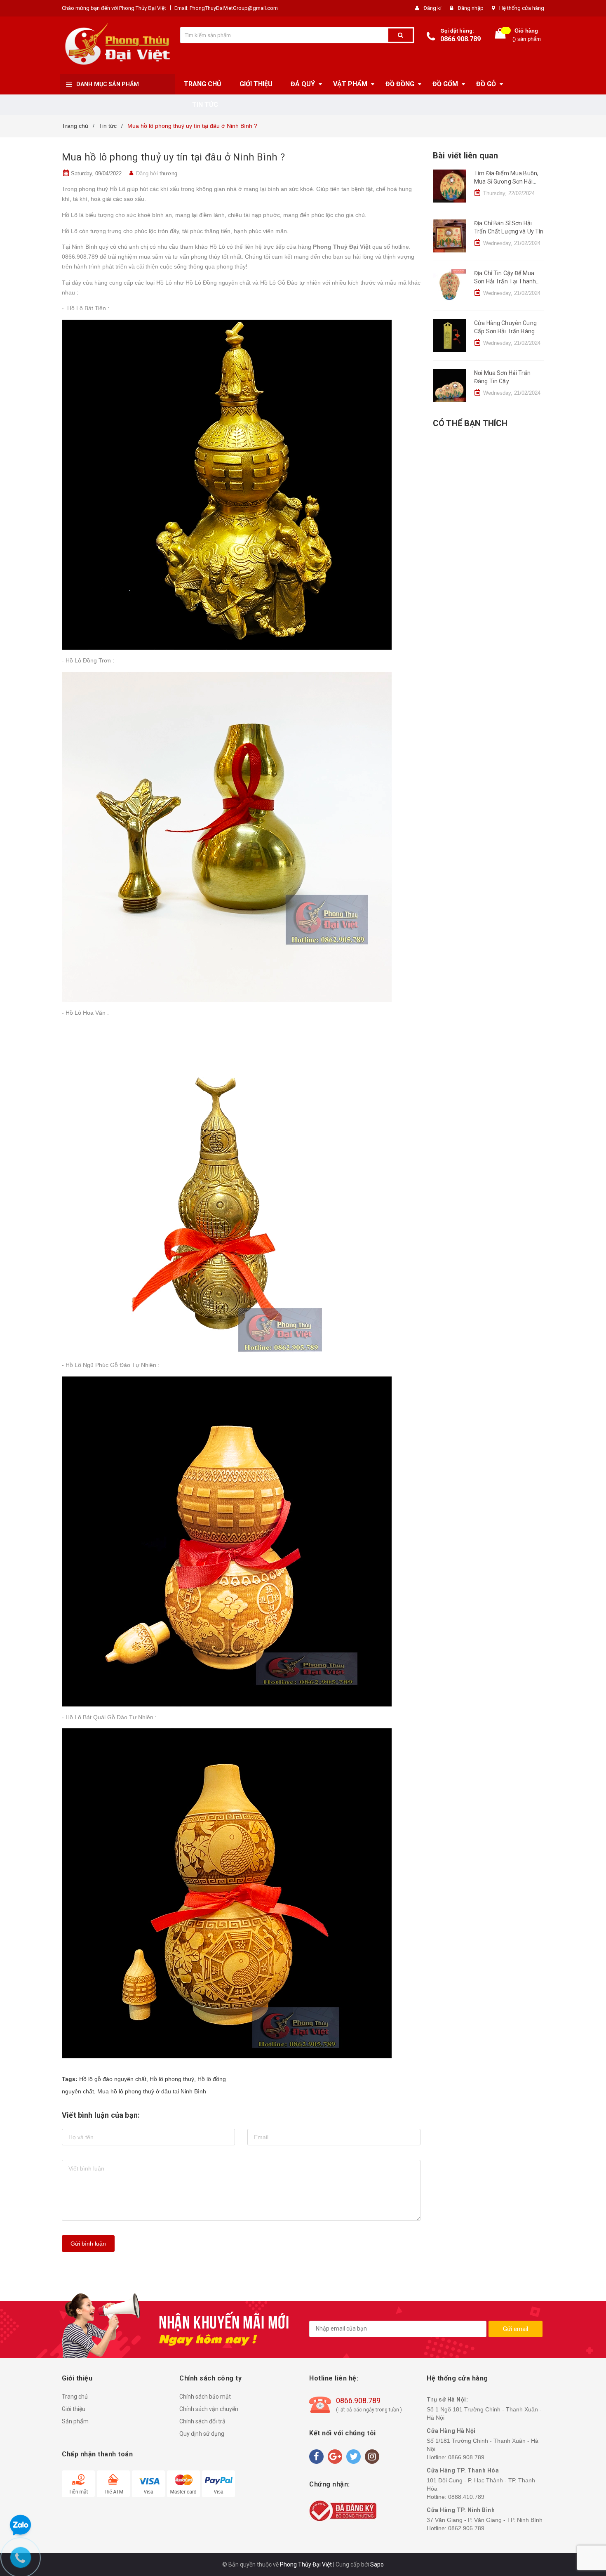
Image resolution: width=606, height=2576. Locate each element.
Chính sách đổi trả (202, 2421)
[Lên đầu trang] (592, 1280)
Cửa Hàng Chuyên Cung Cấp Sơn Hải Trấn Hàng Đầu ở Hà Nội (505, 331)
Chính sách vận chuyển (209, 2409)
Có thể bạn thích (470, 423)
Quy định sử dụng (202, 2434)
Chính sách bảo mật (205, 2397)
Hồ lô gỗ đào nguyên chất (113, 2079)
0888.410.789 (466, 2497)
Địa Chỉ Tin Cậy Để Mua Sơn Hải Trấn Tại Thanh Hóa (505, 281)
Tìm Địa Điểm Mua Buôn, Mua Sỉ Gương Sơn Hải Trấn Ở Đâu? (506, 181)
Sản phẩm (75, 2421)
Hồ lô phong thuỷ (172, 2079)
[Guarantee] (343, 2510)
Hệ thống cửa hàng (522, 8)
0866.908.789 (460, 39)
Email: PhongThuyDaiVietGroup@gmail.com (226, 8)
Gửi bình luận (88, 2244)
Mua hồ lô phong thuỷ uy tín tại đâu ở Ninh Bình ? (173, 157)
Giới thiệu (74, 2409)
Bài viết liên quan (465, 156)
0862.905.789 (466, 2528)
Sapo (377, 2564)
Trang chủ (75, 2397)
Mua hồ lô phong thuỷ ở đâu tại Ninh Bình (152, 2091)
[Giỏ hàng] (500, 35)
